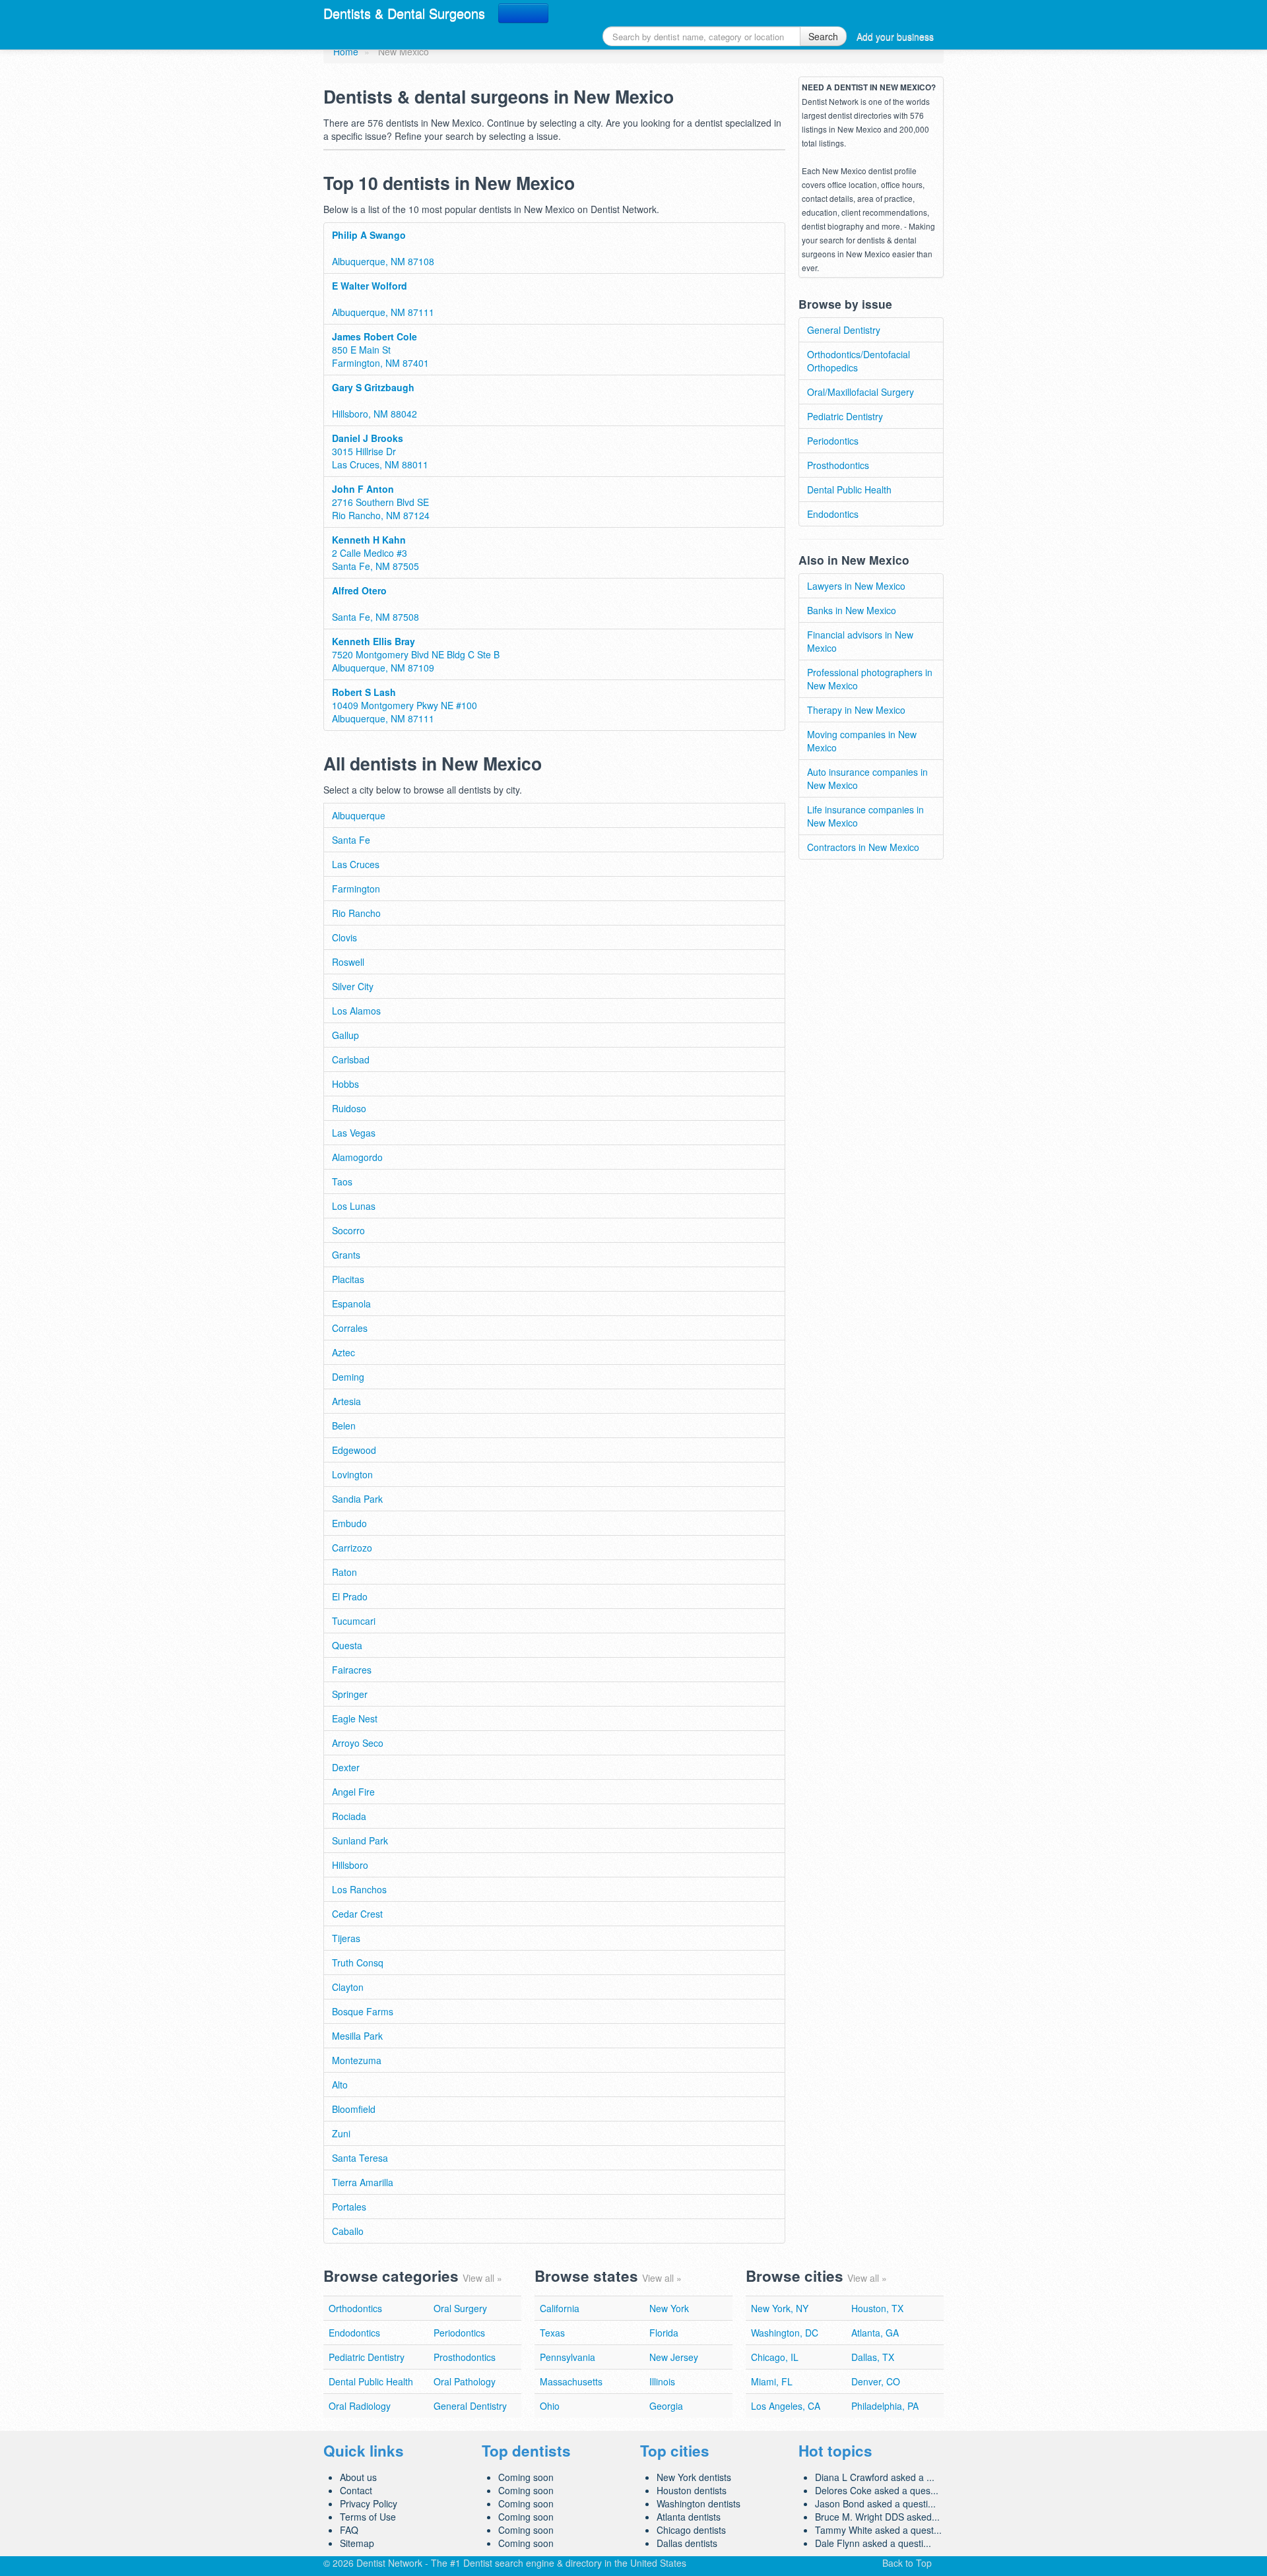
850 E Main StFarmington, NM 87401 (380, 350)
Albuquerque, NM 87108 (383, 248)
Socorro (348, 1230)
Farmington (356, 889)
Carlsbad (351, 1059)
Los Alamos (356, 1011)
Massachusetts (571, 2381)
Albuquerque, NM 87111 (383, 299)
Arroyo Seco (358, 1743)
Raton (344, 1572)
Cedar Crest (357, 1914)
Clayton (348, 1987)
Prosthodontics (838, 465)
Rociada (349, 1816)
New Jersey (674, 2357)
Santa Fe (351, 840)
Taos (342, 1181)
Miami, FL (772, 2381)
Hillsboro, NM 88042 (374, 400)
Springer (350, 1694)
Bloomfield (354, 2109)
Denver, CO (876, 2381)
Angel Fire (353, 1792)
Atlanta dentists (689, 2517)
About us (358, 2477)
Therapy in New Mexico (856, 710)
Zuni (341, 2133)
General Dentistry (844, 330)
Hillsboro (350, 1865)
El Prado (350, 1596)
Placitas (348, 1279)
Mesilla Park (357, 2036)
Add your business (895, 36)
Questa (347, 1645)
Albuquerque (359, 815)
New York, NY (780, 2308)
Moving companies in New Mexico (862, 741)
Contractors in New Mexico (863, 847)
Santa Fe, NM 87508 (375, 604)
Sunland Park (360, 1840)
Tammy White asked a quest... (878, 2530)
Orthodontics (355, 2308)
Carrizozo (352, 1548)
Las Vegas (354, 1133)
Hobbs (345, 1084)
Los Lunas (354, 1206)
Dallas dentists (687, 2543)
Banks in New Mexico (852, 610)
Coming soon (526, 2477)
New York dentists (694, 2477)
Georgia (666, 2406)
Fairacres (352, 1670)
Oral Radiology (360, 2406)
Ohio (550, 2406)
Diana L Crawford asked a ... (875, 2477)
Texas (552, 2333)
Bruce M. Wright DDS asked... (877, 2517)
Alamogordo (357, 1157)
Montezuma (357, 2060)
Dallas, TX (873, 2357)
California (560, 2308)
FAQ (349, 2530)
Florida (664, 2333)
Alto (340, 2085)
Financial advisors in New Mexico (860, 641)
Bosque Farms (363, 2011)
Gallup (345, 1035)
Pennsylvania (568, 2357)
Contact (356, 2490)
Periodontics (833, 441)
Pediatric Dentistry (845, 416)
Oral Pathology (465, 2381)
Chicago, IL (775, 2357)
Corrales (350, 1328)
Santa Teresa (360, 2158)
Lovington (352, 1474)
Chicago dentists (691, 2530)
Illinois (662, 2381)
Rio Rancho (356, 913)
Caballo (348, 2231)
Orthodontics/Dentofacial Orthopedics (859, 361)
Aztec (343, 1352)
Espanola (351, 1304)
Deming (348, 1377)
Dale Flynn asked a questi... (873, 2543)
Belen (344, 1426)
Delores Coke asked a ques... (877, 2490)
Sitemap (357, 2543)
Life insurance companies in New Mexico (865, 816)
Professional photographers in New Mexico (870, 679)
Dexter (346, 1767)
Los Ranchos (359, 1889)
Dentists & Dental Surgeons (404, 13)
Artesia (346, 1401)
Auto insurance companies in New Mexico (867, 778)
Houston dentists (692, 2490)
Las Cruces (356, 864)
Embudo (349, 1523)
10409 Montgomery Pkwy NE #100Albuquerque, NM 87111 (405, 705)
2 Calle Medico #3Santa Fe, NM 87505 (375, 553)
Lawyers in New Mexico (856, 586)
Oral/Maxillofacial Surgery (861, 392)
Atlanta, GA (875, 2333)
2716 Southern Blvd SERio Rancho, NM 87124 (381, 502)
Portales (349, 2207)
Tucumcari (354, 1621)
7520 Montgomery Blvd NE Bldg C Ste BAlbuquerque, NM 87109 (416, 654)
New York (669, 2308)
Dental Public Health (849, 489)
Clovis (344, 937)
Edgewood (354, 1450)
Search (823, 36)
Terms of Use (368, 2517)
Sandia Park (357, 1499)
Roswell (348, 962)
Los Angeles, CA (786, 2406)
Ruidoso (349, 1108)
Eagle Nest (355, 1718)
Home (346, 51)
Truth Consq (358, 1963)
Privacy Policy (369, 2503)
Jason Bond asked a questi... (875, 2503)
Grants (346, 1255)
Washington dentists (698, 2503)
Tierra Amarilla (363, 2182)
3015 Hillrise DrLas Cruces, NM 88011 (380, 451)
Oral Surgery (460, 2308)
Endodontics (833, 514)
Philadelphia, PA (885, 2406)
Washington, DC (785, 2333)
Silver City (353, 986)
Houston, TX (877, 2308)
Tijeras (346, 1938)
